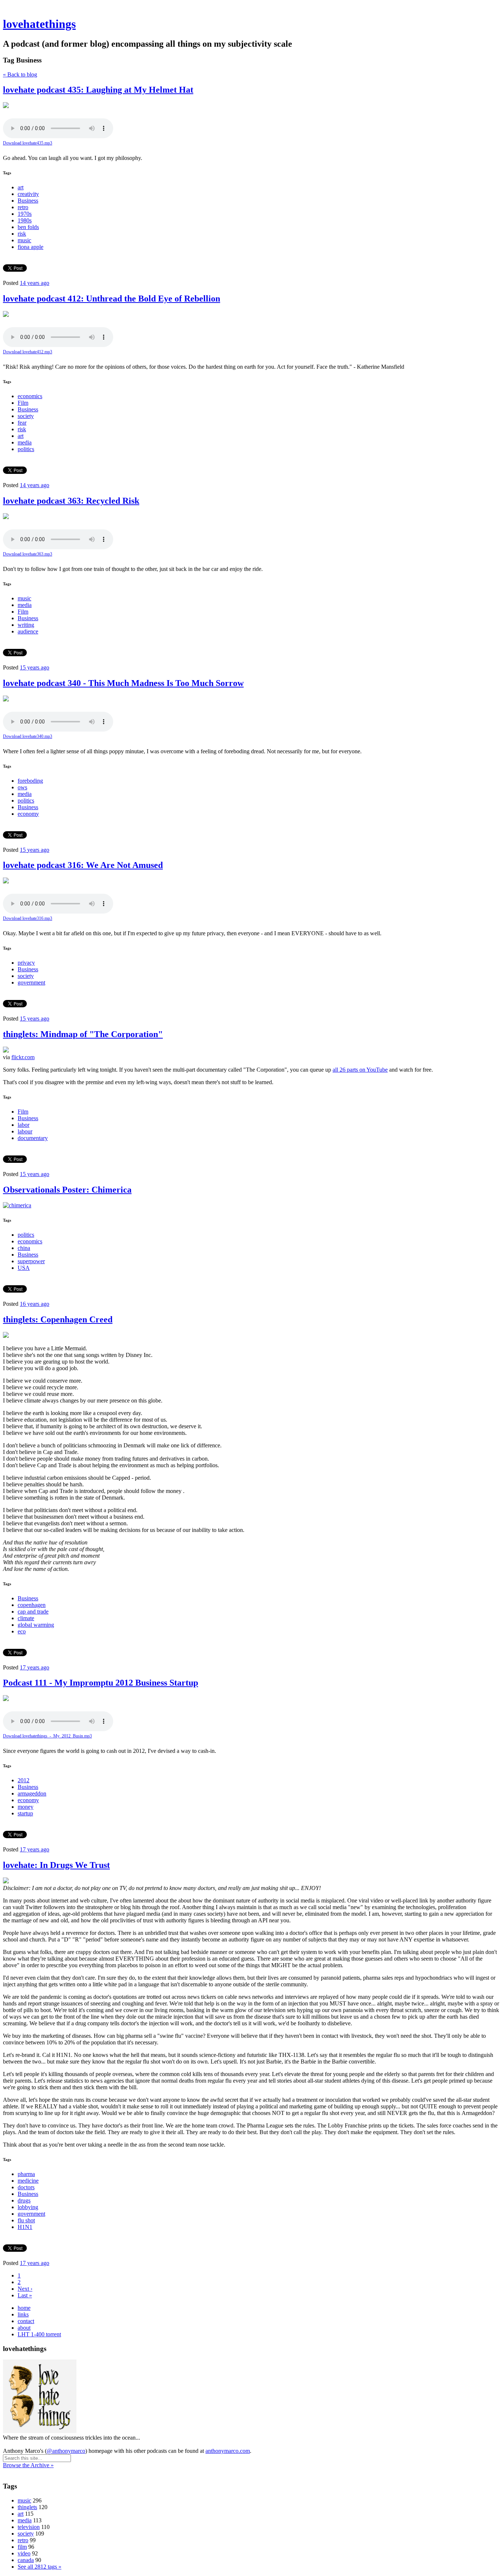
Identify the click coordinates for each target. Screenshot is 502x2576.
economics (30, 396)
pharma (26, 2174)
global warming (36, 1625)
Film (23, 403)
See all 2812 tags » (40, 2567)
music (24, 240)
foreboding (30, 781)
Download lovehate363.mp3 (28, 554)
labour (25, 1131)
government (31, 982)
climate (26, 1618)
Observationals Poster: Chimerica (67, 1190)
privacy (26, 963)
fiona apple (31, 247)
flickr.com (23, 1057)
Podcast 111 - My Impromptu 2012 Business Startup (101, 1683)
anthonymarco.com (228, 2451)
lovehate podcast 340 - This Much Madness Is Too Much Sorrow (123, 683)
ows (22, 787)
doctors (26, 2187)
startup (25, 1813)
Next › (25, 2289)
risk (22, 234)
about (24, 2328)
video (24, 2553)
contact (26, 2321)
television (29, 2527)
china (24, 1248)
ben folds (28, 227)
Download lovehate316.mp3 (28, 918)
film (22, 2547)
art (21, 187)
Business (28, 201)
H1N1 (25, 2227)
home (24, 2308)
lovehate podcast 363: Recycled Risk (71, 501)
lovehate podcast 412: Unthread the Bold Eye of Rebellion (112, 299)
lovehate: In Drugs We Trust (56, 1865)
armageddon (32, 1793)
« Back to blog (20, 74)
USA (24, 1268)
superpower (31, 1261)
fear (22, 423)
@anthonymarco (66, 2451)
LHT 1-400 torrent (39, 2334)
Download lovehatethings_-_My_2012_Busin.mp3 (47, 1736)
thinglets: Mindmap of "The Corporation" (83, 1034)
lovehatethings (39, 24)
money (26, 1807)
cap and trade (33, 1612)
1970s (25, 214)
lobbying (28, 2207)
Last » (25, 2295)
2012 (24, 1780)
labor (24, 1125)
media (25, 442)
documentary (33, 1138)
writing (26, 625)
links (23, 2314)
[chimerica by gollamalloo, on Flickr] (17, 1205)
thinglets (27, 2507)
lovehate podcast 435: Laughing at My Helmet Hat (98, 90)
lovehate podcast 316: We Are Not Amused (83, 865)
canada (26, 2560)
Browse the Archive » (28, 2465)
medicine (28, 2181)
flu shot (26, 2220)
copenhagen (32, 1605)
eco (22, 1631)
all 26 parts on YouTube (360, 1070)
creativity (28, 194)
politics (26, 449)
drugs (24, 2200)
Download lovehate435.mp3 (28, 143)
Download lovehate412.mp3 (28, 352)
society (26, 416)
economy (28, 814)
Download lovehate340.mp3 (28, 736)
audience (28, 631)
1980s (25, 220)
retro (23, 207)
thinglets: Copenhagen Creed (58, 1319)
